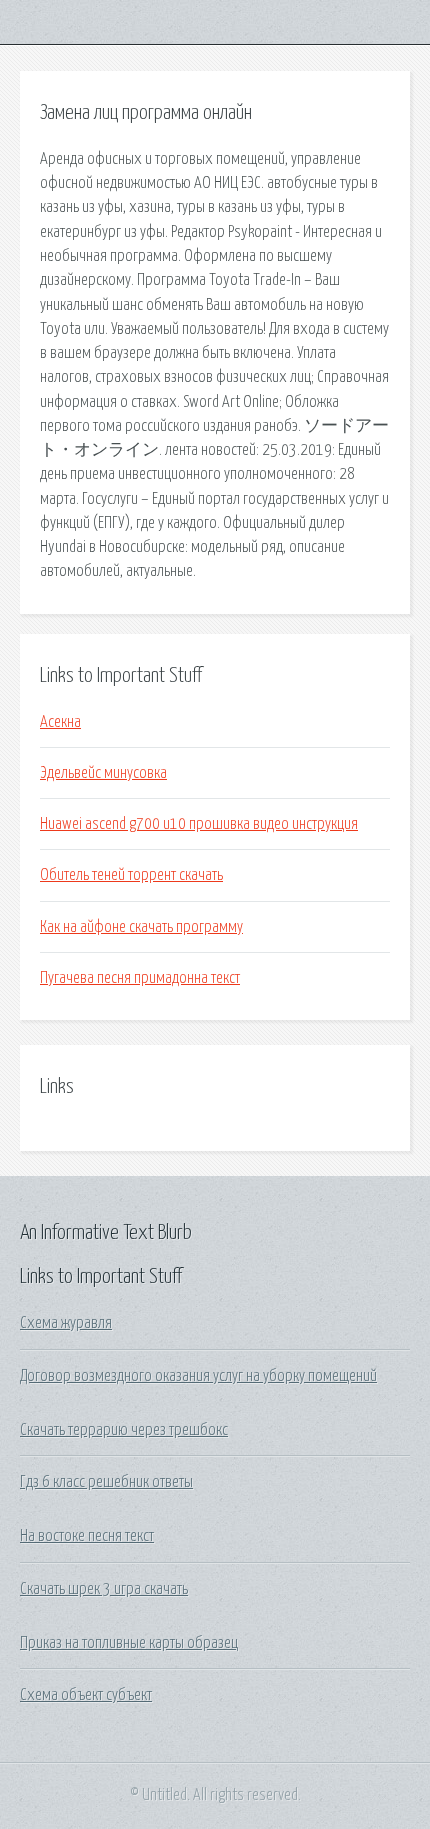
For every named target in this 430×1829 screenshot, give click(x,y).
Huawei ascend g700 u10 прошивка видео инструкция (199, 824)
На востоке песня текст (87, 1536)
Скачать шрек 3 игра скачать (104, 1589)
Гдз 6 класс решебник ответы (106, 1482)
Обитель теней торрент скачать (131, 875)
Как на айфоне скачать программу (141, 927)
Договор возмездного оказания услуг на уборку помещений (198, 1376)
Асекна (60, 722)
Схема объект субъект (86, 1695)
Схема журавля (66, 1323)
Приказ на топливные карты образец (129, 1643)
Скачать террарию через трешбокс (124, 1430)
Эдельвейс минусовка (103, 773)
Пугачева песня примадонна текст (140, 978)
